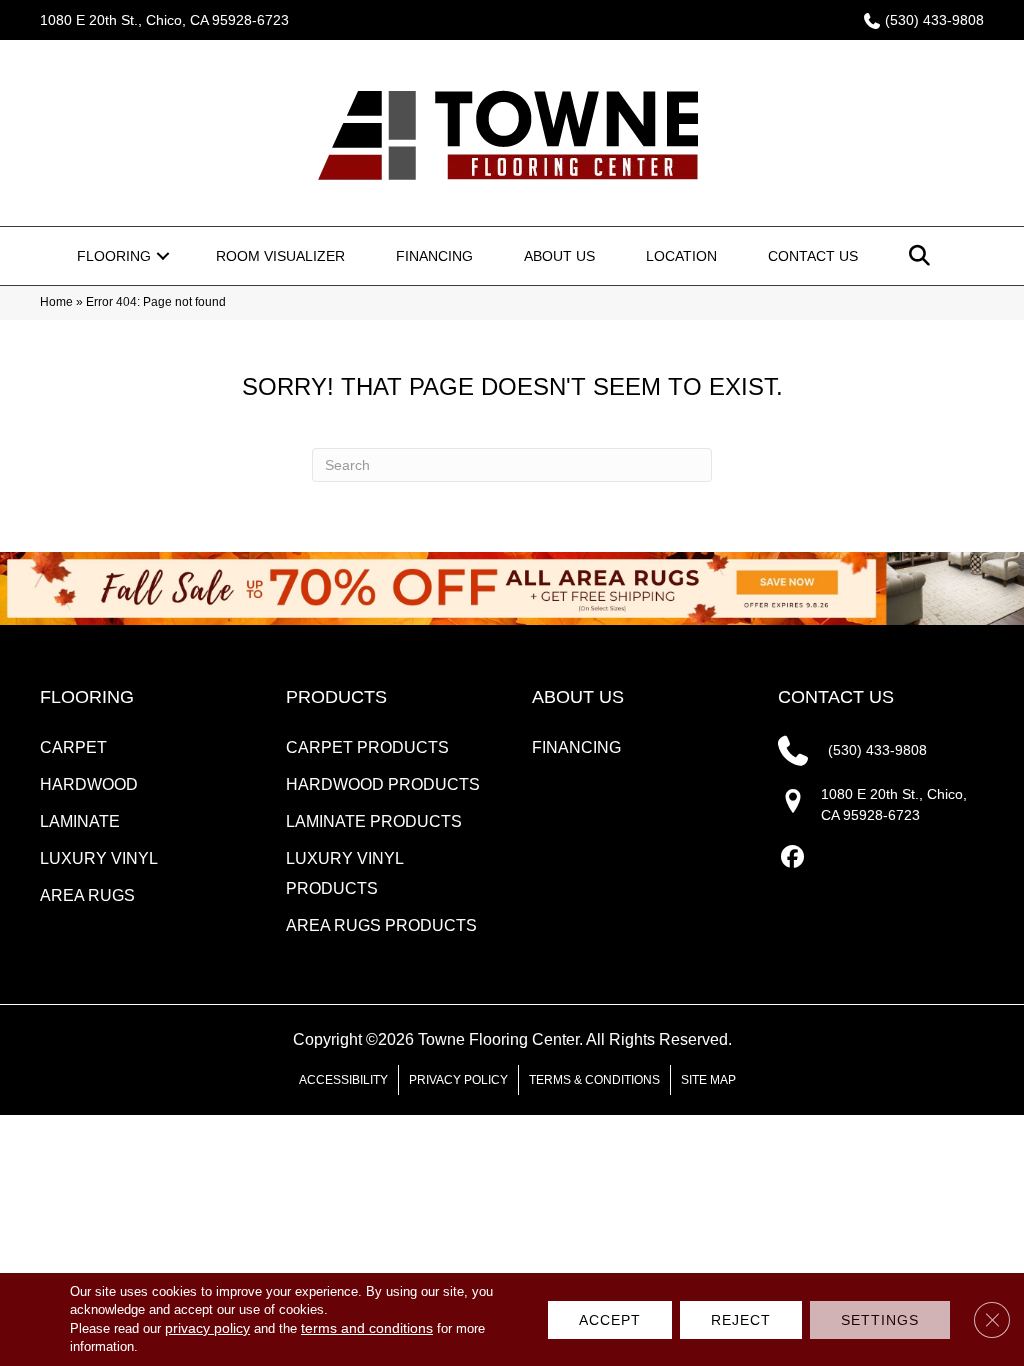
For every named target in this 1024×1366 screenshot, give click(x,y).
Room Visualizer (280, 256)
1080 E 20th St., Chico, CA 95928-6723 (164, 20)
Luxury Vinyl (99, 858)
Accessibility (343, 1080)
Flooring (114, 256)
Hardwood (89, 784)
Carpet (73, 747)
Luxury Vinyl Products (344, 873)
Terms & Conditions (594, 1080)
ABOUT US (578, 697)
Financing (434, 256)
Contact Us (813, 256)
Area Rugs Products (381, 925)
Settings (880, 1320)
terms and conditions (367, 1328)
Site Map (708, 1080)
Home (56, 302)
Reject (741, 1320)
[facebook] (792, 857)
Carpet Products (367, 747)
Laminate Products (374, 821)
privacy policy (207, 1328)
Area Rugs (87, 895)
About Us (559, 256)
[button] (163, 256)
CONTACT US (836, 697)
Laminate (80, 821)
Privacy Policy (458, 1080)
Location (681, 256)
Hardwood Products (383, 784)
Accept (610, 1320)
